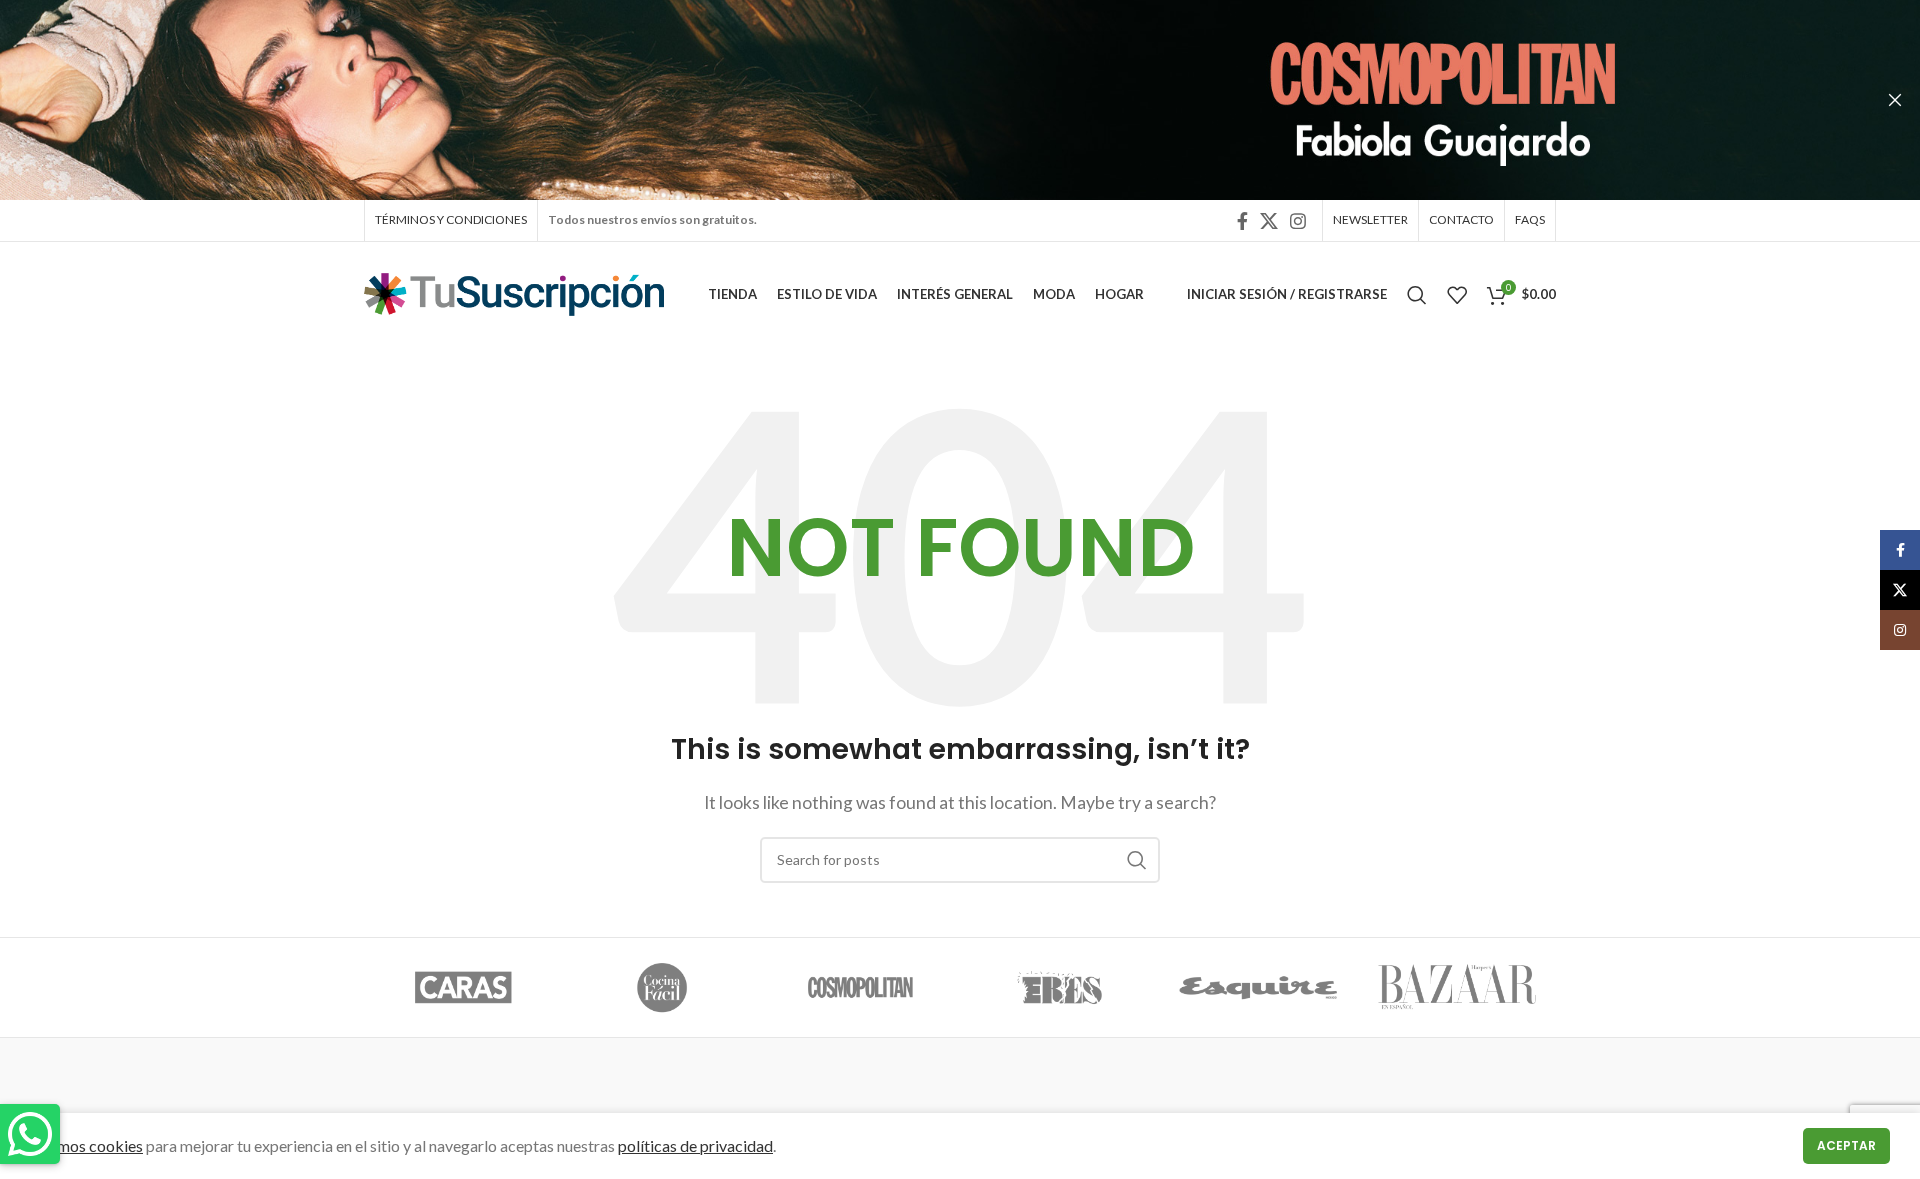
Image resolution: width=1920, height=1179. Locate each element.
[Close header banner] (1895, 100)
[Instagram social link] (1298, 221)
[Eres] (1059, 988)
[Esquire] (1258, 988)
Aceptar (1846, 1145)
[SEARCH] (1137, 860)
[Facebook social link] (1242, 221)
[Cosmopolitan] (860, 988)
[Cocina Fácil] (662, 988)
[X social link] (1269, 221)
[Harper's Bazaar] (1456, 988)
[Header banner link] (930, 100)
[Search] (1417, 295)
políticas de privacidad (695, 1145)
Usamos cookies (86, 1145)
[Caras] (463, 988)
